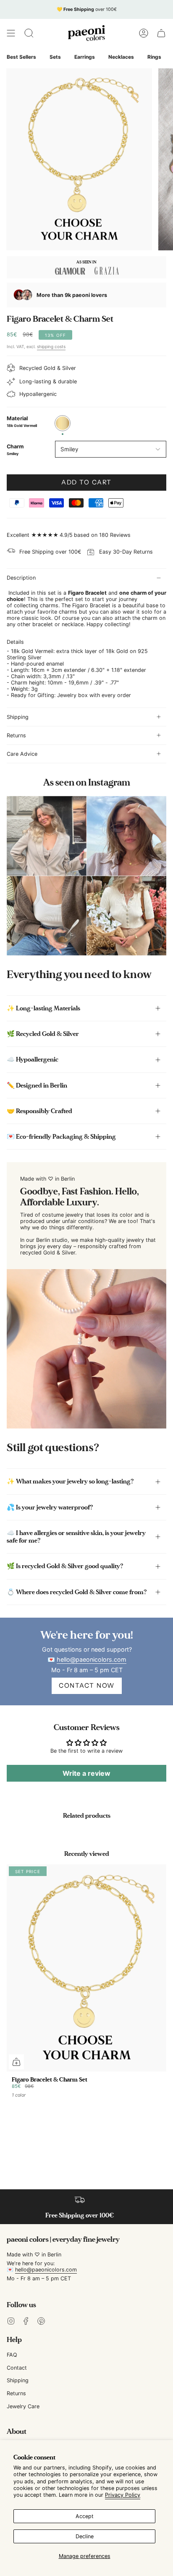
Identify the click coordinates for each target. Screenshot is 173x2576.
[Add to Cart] (16, 2062)
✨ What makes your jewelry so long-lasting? (70, 1481)
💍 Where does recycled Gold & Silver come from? (77, 1592)
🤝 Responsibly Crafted (39, 1111)
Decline (85, 2536)
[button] (29, 33)
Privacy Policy (123, 2495)
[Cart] (161, 33)
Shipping (18, 717)
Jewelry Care (23, 2406)
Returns (16, 735)
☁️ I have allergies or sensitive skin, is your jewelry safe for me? (76, 1537)
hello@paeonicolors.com (91, 1659)
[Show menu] (11, 33)
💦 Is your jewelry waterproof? (50, 1507)
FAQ (12, 2355)
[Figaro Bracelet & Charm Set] (86, 1968)
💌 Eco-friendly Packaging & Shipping (61, 1137)
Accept (85, 2516)
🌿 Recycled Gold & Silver (43, 1034)
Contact (17, 2368)
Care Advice (22, 754)
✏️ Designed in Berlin (37, 1085)
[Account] (144, 33)
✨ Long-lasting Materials (43, 1008)
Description (21, 578)
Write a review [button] (86, 1773)
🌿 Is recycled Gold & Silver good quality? (65, 1566)
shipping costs (51, 346)
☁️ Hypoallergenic (33, 1059)
